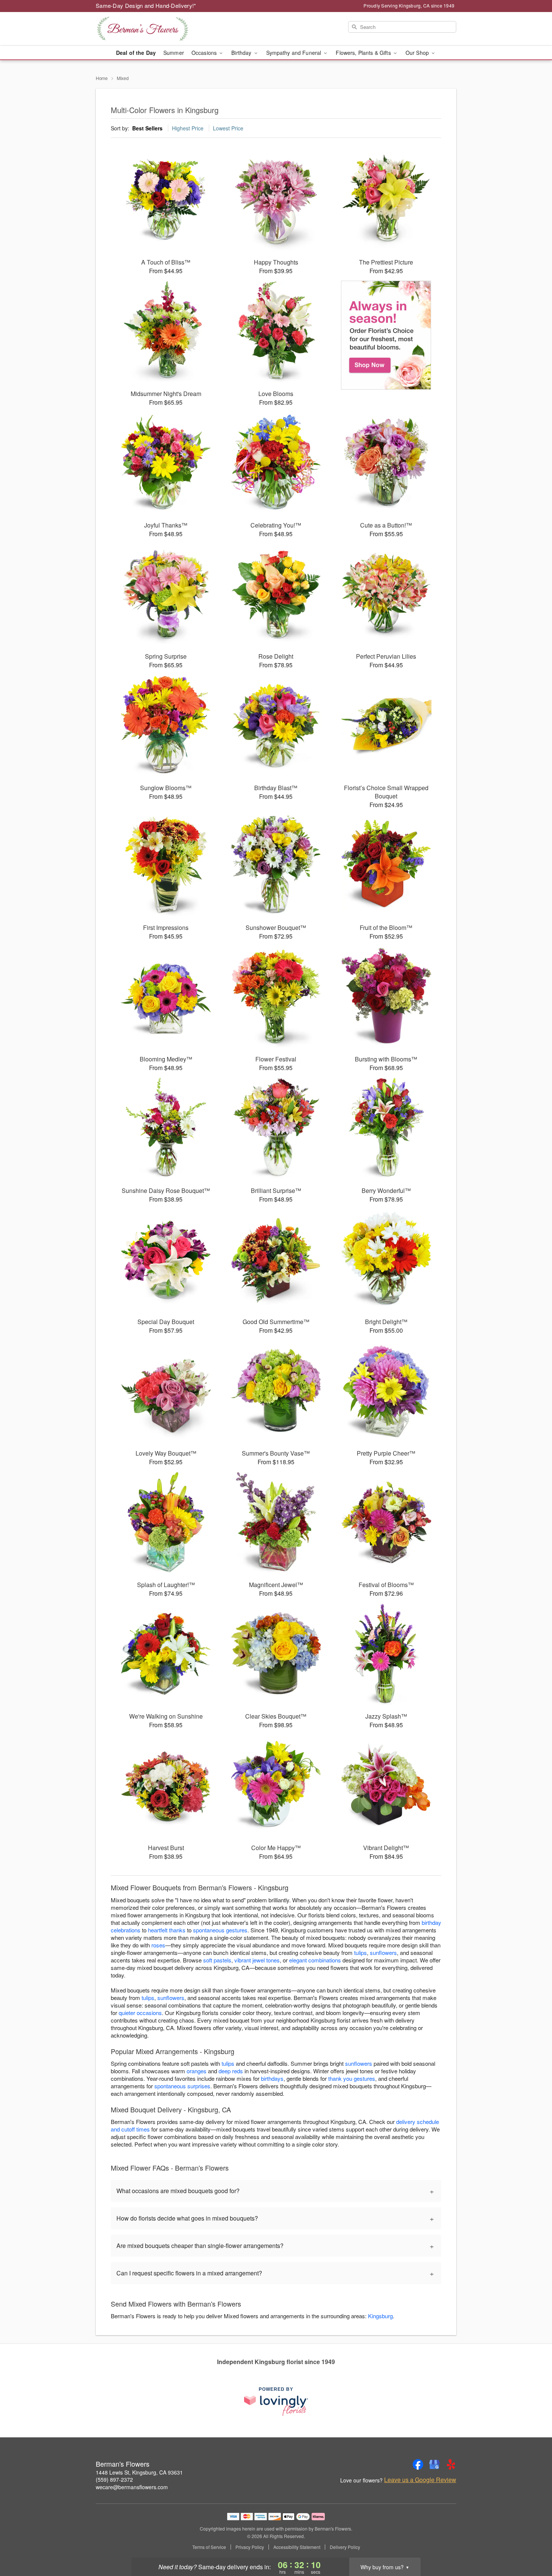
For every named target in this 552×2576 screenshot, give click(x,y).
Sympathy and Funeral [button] (295, 53)
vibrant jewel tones (257, 1960)
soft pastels (217, 1960)
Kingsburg (380, 2316)
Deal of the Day (136, 53)
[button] (532, 2544)
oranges (197, 2071)
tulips (360, 1952)
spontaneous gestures (220, 1930)
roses (158, 1945)
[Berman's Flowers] (150, 29)
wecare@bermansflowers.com (132, 2487)
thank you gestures (352, 2078)
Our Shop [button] (418, 53)
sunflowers (383, 1952)
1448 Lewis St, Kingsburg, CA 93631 (139, 2472)
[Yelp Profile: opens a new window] (451, 2464)
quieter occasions (140, 2013)
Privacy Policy (250, 2547)
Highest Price (188, 128)
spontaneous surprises (182, 2086)
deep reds (231, 2071)
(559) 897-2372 (114, 2479)
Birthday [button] (242, 53)
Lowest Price (228, 128)
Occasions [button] (205, 53)
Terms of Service (209, 2547)
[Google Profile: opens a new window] (434, 2464)
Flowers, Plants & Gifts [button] (364, 53)
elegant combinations (315, 1960)
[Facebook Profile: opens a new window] (418, 2464)
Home (102, 78)
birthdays (272, 2078)
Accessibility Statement (297, 2547)
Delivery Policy (345, 2547)
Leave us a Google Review (420, 2480)
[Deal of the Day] (386, 335)
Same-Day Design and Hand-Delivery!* (146, 5)
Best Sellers (147, 128)
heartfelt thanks (167, 1930)
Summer (174, 53)
